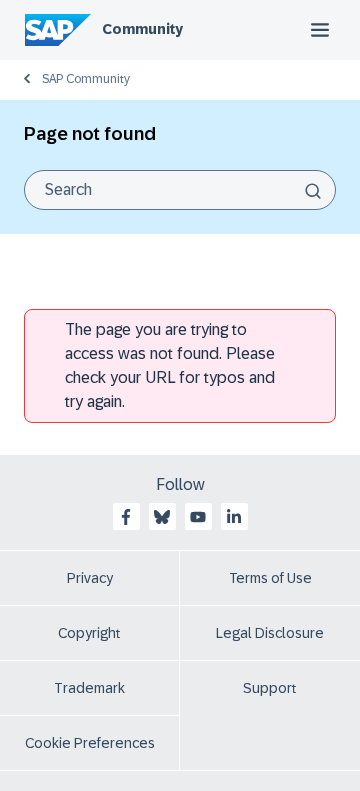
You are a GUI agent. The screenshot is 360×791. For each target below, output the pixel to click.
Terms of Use (270, 578)
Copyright (89, 633)
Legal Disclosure (270, 633)
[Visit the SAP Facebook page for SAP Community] (126, 517)
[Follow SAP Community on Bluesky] (162, 517)
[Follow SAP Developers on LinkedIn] (234, 517)
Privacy (90, 578)
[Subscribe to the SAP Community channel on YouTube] (198, 517)
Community (142, 29)
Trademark (89, 688)
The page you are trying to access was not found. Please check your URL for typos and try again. (170, 365)
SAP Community (86, 79)
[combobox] (180, 190)
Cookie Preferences (90, 743)
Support (270, 688)
